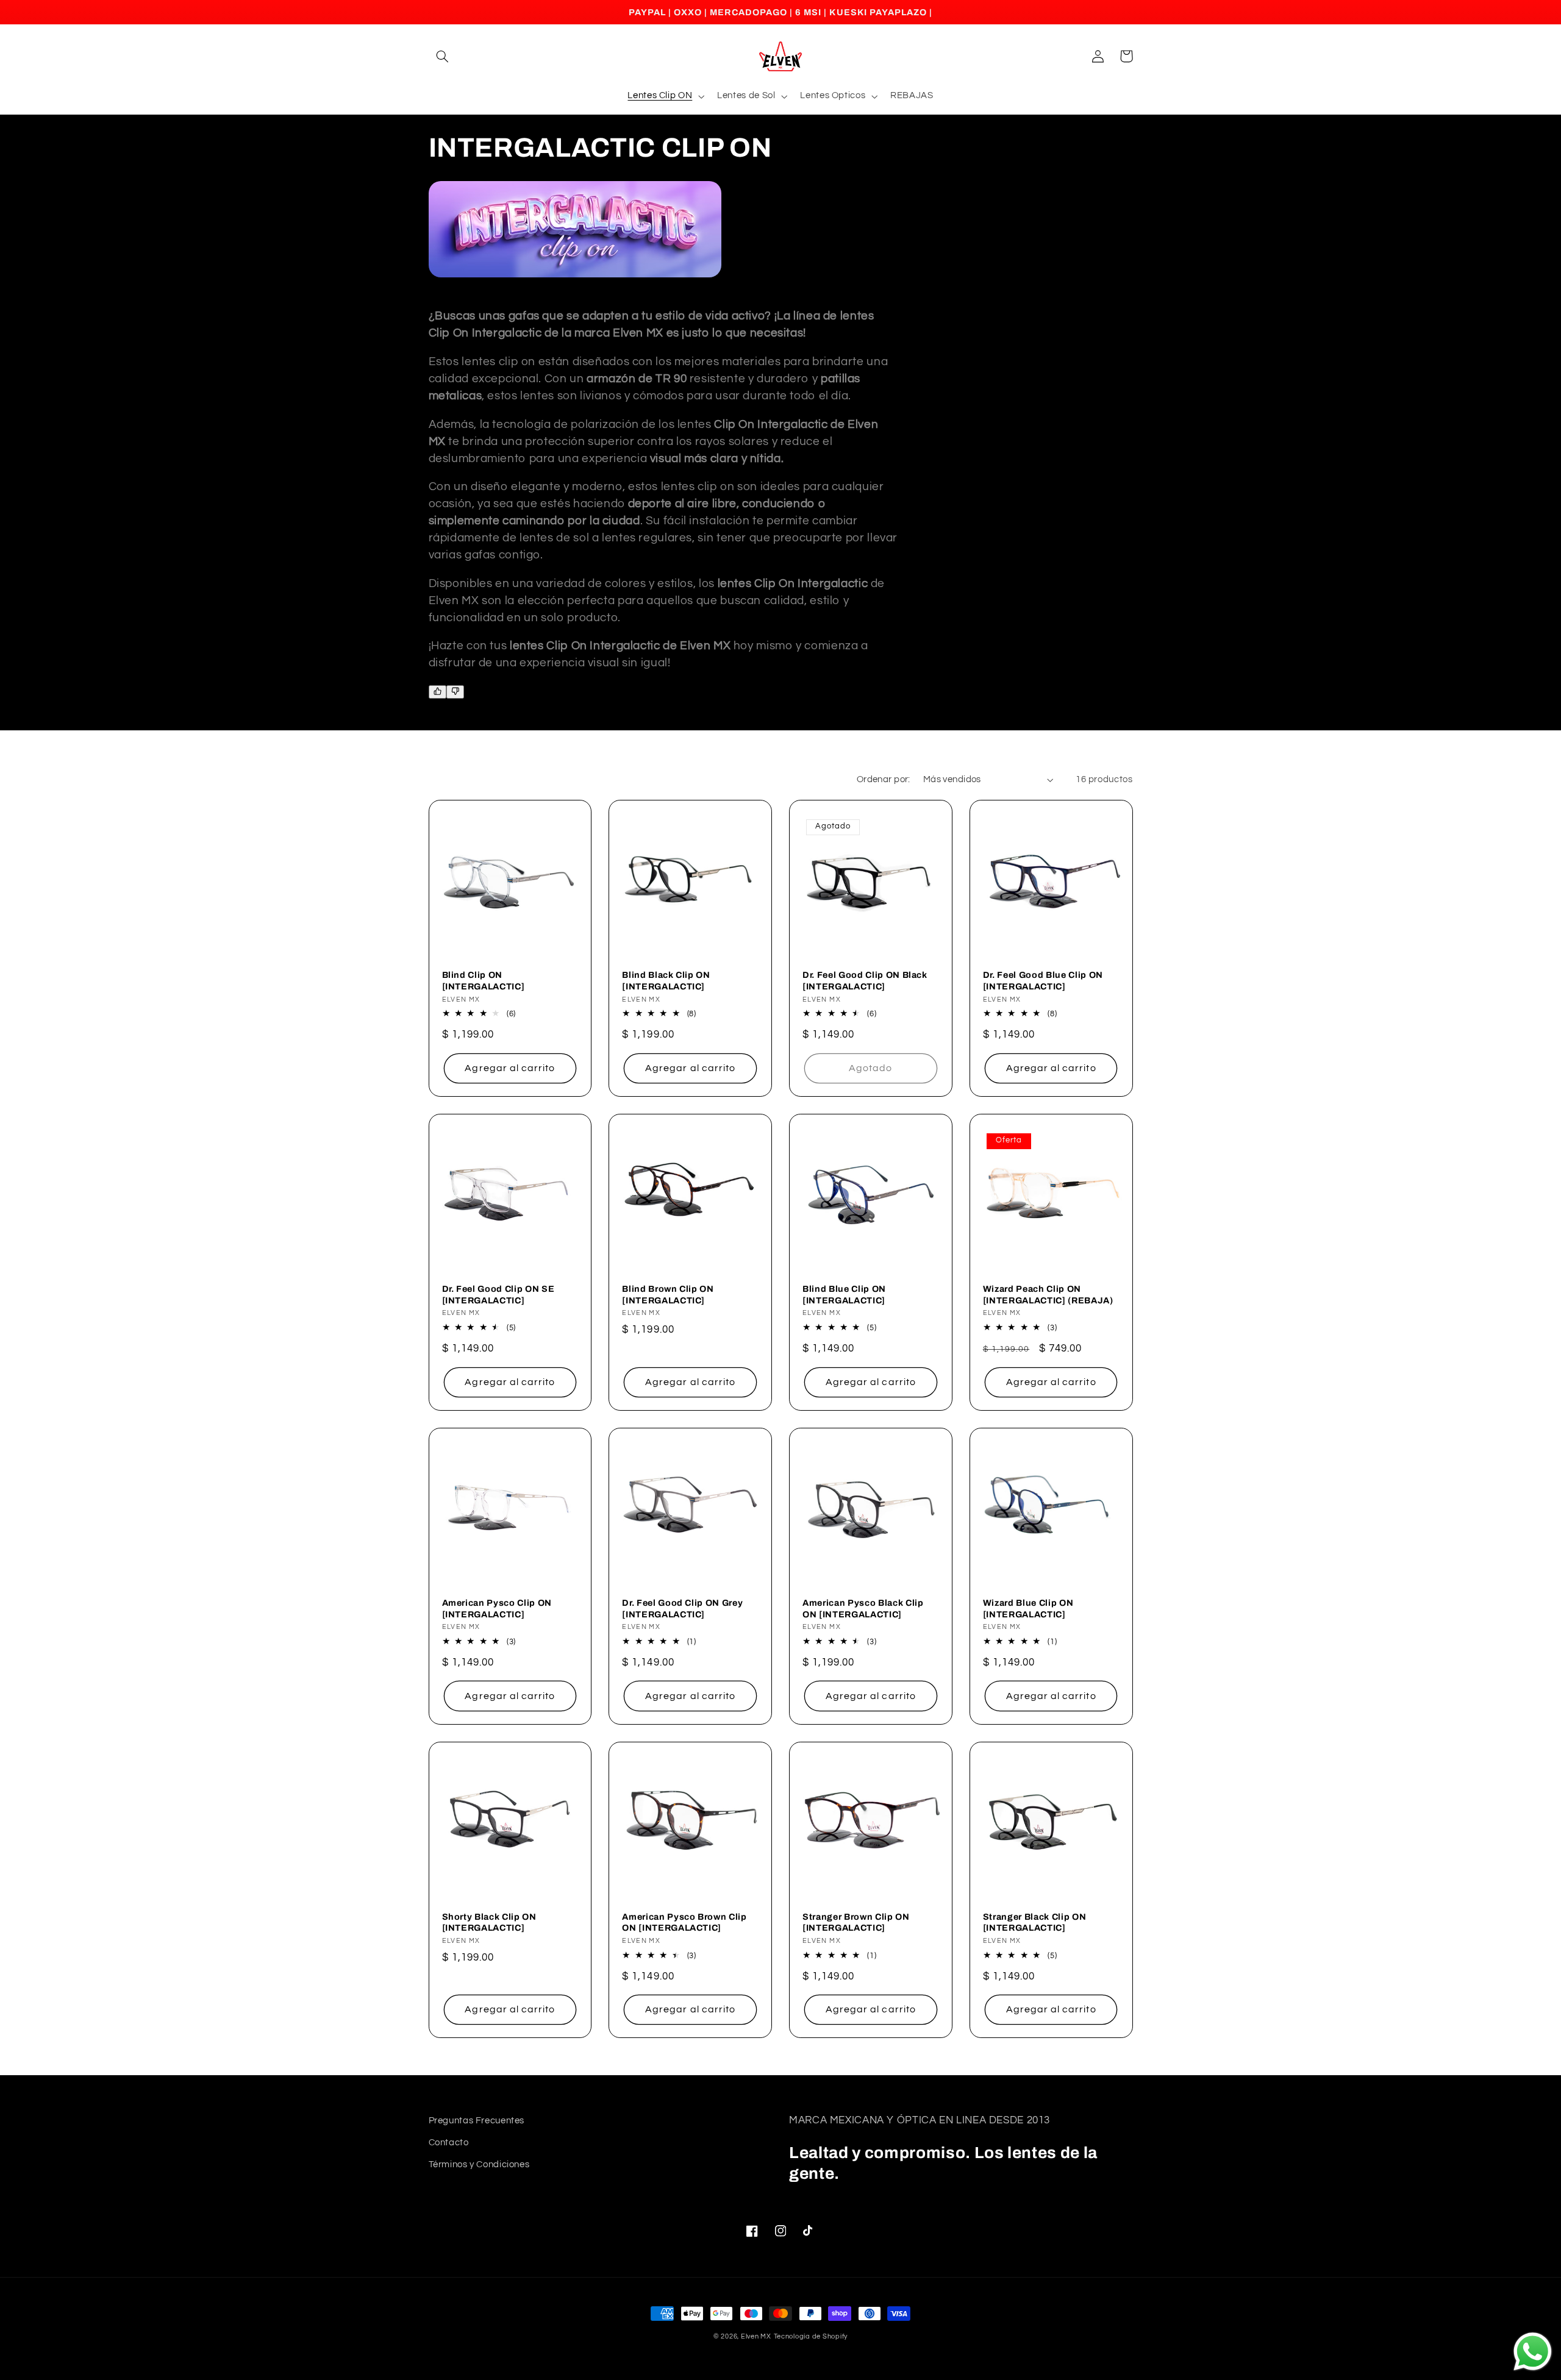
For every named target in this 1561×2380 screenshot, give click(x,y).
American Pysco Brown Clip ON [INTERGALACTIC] (684, 1922)
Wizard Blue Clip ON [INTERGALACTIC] (1028, 1608)
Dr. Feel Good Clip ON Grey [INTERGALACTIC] (682, 1608)
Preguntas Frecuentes (477, 2121)
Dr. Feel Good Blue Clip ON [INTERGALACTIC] (1043, 980)
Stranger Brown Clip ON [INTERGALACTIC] (856, 1922)
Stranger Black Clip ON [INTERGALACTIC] (1035, 1922)
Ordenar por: (884, 779)
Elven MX (756, 2336)
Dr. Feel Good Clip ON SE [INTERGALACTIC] (498, 1294)
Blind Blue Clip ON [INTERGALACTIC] (844, 1294)
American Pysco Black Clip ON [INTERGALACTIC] (863, 1608)
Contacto (449, 2143)
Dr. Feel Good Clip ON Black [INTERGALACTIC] (865, 980)
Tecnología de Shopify (811, 2336)
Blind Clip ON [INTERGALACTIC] (484, 980)
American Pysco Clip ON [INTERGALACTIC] (497, 1608)
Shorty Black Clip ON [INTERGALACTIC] (489, 1922)
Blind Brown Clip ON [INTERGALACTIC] (668, 1294)
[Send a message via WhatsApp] (1533, 2352)
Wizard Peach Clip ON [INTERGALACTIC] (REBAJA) (1048, 1294)
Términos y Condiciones (479, 2164)
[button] (443, 56)
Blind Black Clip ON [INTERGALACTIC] (666, 980)
